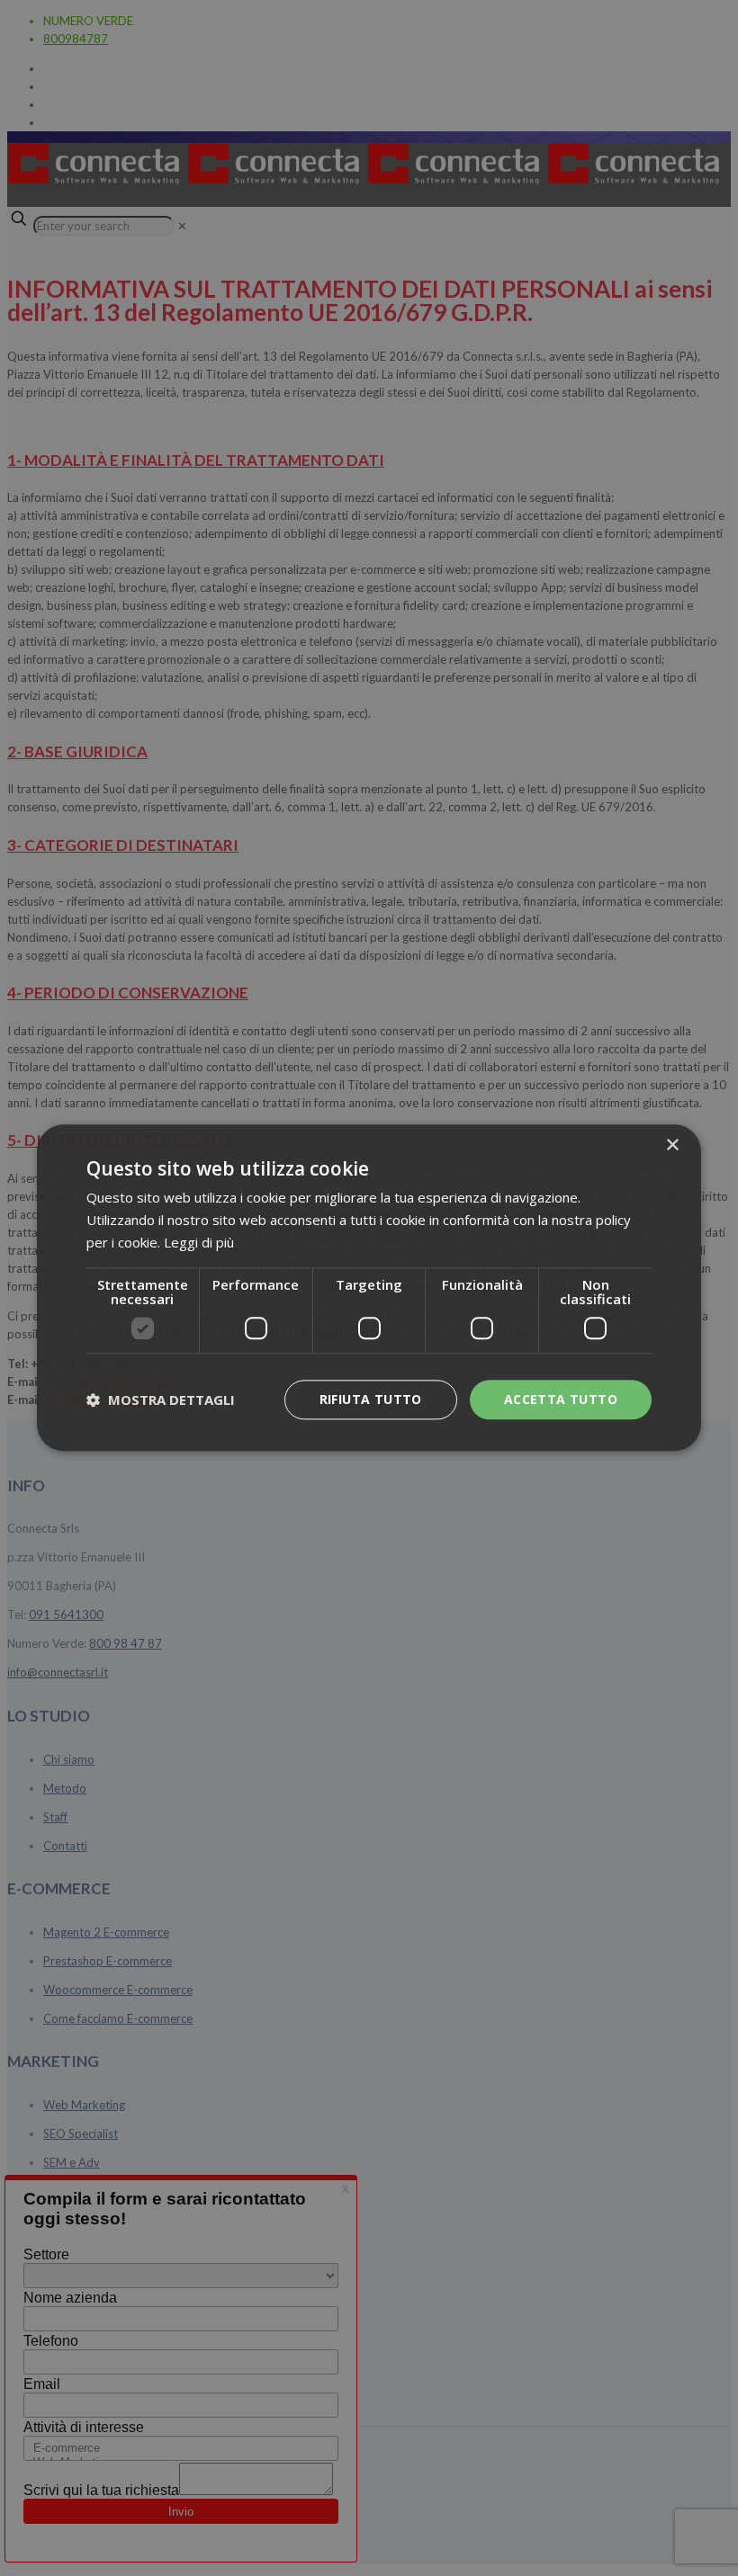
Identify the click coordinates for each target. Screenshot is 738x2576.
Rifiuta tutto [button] (371, 1399)
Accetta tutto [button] (561, 1399)
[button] (161, 1400)
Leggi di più (199, 1242)
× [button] (672, 1145)
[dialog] (369, 1288)
